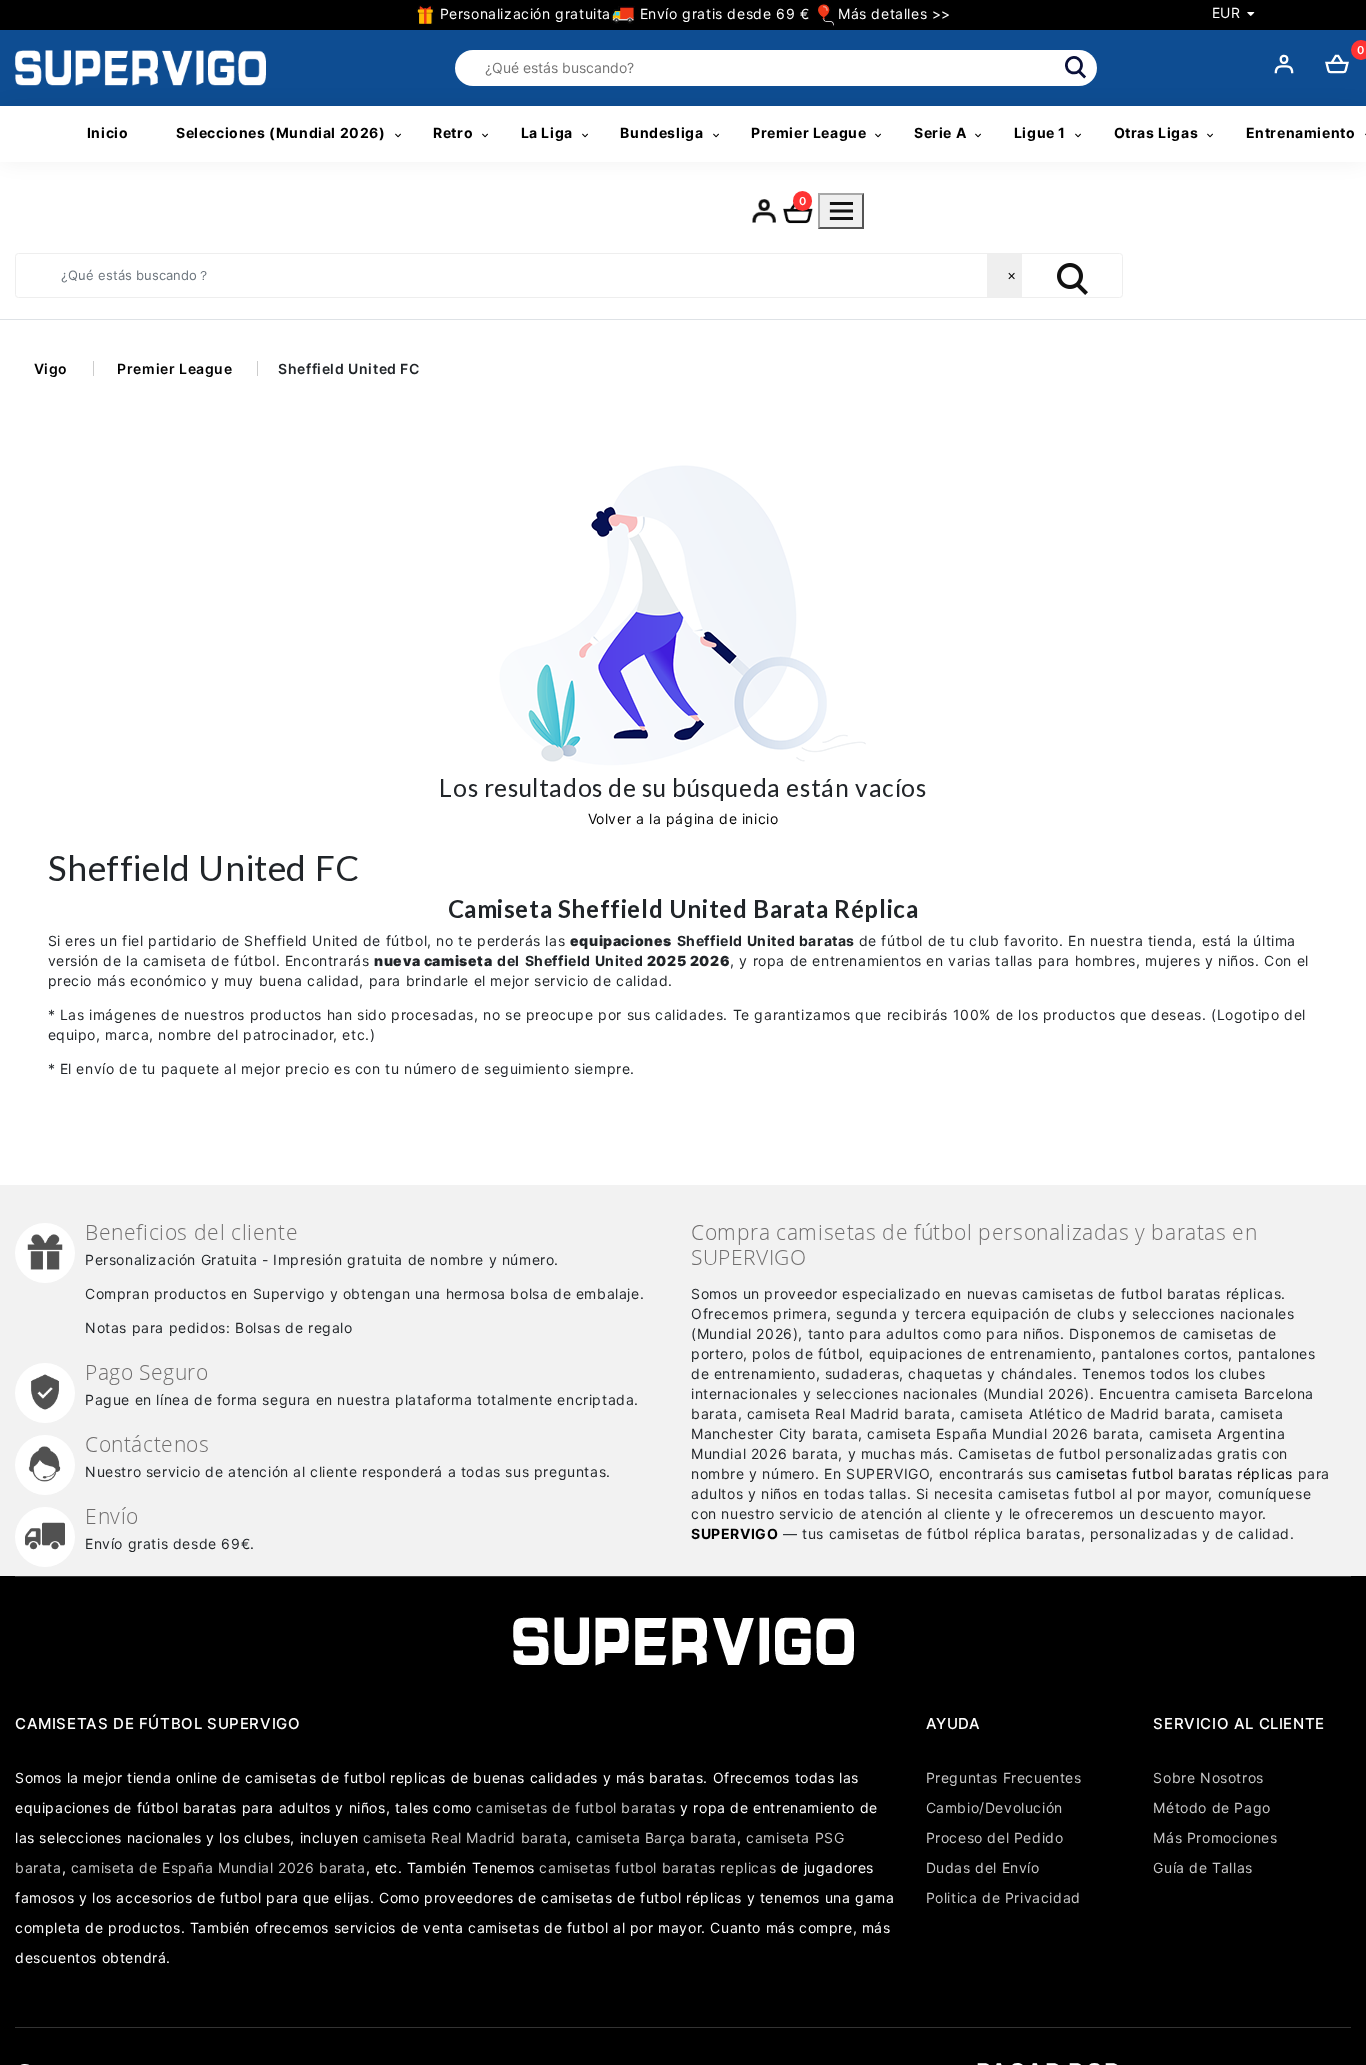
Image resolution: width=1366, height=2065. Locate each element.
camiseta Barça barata (656, 1837)
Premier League (808, 132)
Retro (453, 132)
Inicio (108, 132)
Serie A (940, 132)
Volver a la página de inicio (683, 818)
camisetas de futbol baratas (575, 1807)
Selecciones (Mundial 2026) (281, 132)
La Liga (547, 132)
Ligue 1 (1040, 132)
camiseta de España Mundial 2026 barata (218, 1867)
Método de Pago (1211, 1807)
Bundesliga (661, 132)
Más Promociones (1215, 1837)
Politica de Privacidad (1003, 1897)
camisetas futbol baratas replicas (657, 1867)
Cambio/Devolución (994, 1807)
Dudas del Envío (983, 1867)
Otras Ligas (1156, 132)
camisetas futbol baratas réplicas (1174, 1473)
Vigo (51, 368)
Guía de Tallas (1202, 1867)
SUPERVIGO (734, 1533)
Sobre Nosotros (1208, 1777)
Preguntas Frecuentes (1004, 1777)
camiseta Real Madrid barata (465, 1837)
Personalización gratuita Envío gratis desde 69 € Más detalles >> (693, 13)
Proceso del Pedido (995, 1837)
